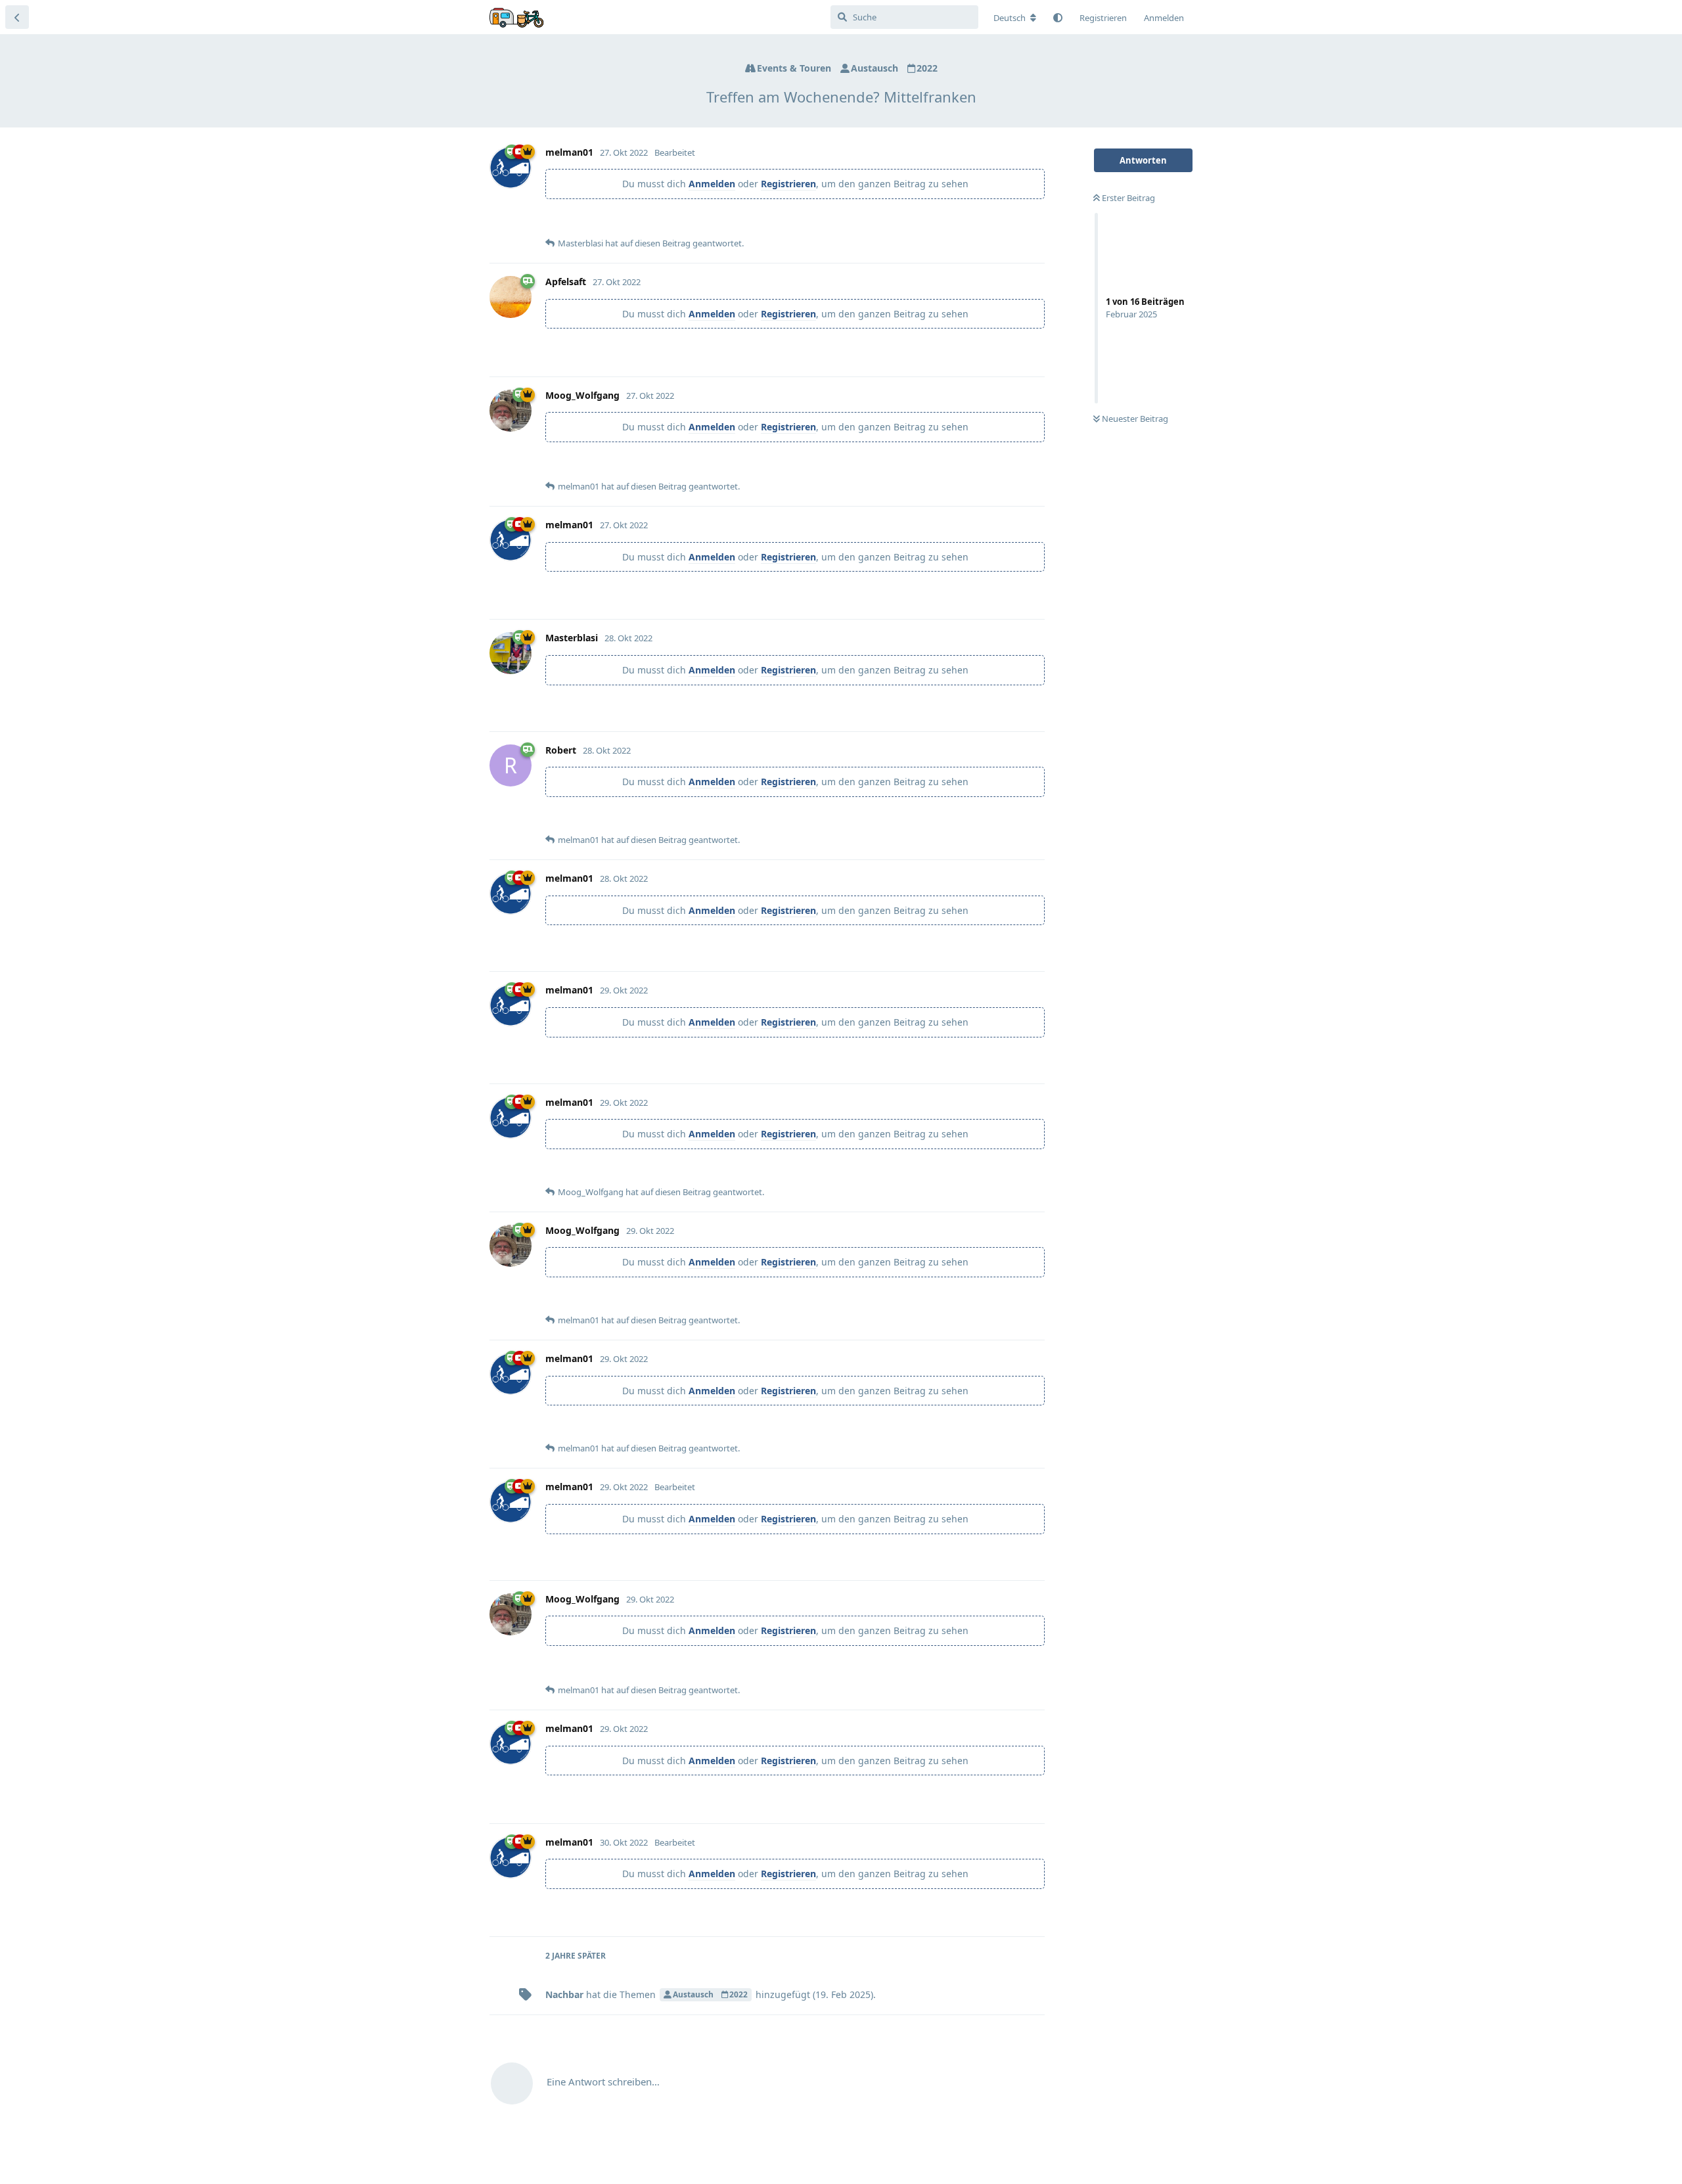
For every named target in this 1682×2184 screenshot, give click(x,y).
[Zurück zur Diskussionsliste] (17, 17)
